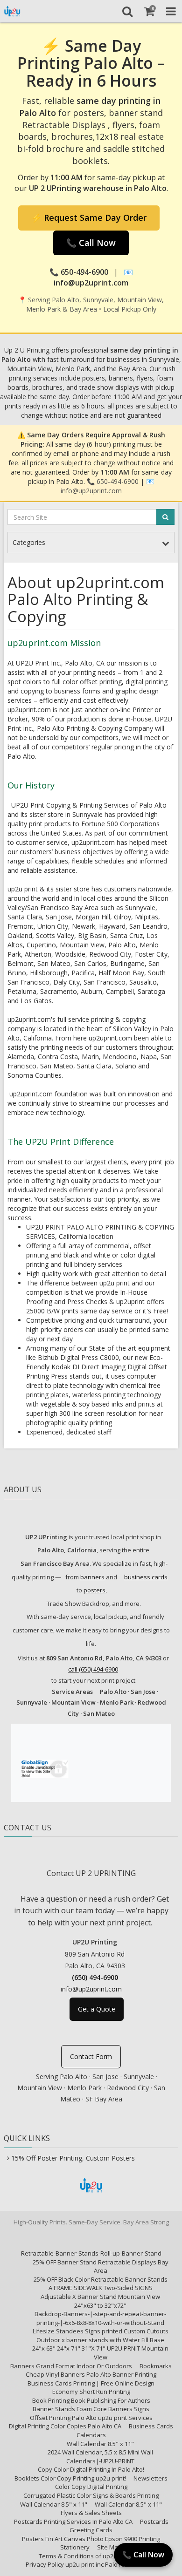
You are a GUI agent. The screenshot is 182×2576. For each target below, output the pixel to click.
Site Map (109, 2547)
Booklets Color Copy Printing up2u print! (70, 2478)
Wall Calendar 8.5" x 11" (100, 2444)
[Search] (127, 11)
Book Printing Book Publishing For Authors (91, 2400)
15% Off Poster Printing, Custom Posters (73, 2158)
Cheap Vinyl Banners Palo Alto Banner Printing (91, 2374)
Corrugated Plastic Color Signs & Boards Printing (91, 2495)
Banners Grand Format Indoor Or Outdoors (71, 2366)
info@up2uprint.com (91, 491)
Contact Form (91, 2056)
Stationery (75, 2547)
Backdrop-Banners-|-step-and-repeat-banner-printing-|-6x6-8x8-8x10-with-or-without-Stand (100, 2318)
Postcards (154, 2522)
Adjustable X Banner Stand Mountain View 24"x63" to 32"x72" (100, 2301)
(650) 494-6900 (95, 1977)
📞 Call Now (91, 243)
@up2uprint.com (97, 1989)
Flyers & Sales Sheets (91, 2513)
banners (92, 1577)
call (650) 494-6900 (93, 1669)
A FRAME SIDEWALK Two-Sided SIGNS (101, 2288)
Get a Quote (97, 2009)
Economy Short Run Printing (91, 2392)
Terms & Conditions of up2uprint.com (91, 2556)
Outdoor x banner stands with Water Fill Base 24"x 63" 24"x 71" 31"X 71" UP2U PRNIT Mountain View (100, 2348)
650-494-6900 (118, 481)
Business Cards (151, 2426)
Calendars (91, 2435)
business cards (146, 1577)
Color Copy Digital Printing (91, 2487)
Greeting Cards (91, 2530)
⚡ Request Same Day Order (89, 217)
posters (94, 1590)
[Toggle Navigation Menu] (171, 11)
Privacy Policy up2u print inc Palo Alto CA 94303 (91, 2564)
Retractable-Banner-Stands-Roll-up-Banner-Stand (91, 2253)
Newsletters (150, 2478)
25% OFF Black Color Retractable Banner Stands (101, 2279)
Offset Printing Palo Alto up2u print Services (91, 2418)
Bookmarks (156, 2366)
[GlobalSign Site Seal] (44, 1767)
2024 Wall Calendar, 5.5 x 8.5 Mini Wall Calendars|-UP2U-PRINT (100, 2457)
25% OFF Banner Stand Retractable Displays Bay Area (101, 2267)
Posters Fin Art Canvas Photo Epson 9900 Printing (91, 2539)
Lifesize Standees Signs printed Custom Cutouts (101, 2331)
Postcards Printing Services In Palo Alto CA (73, 2522)
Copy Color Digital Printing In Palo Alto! (91, 2469)
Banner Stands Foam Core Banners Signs (91, 2409)
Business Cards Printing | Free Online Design (91, 2383)
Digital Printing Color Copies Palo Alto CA (65, 2426)
